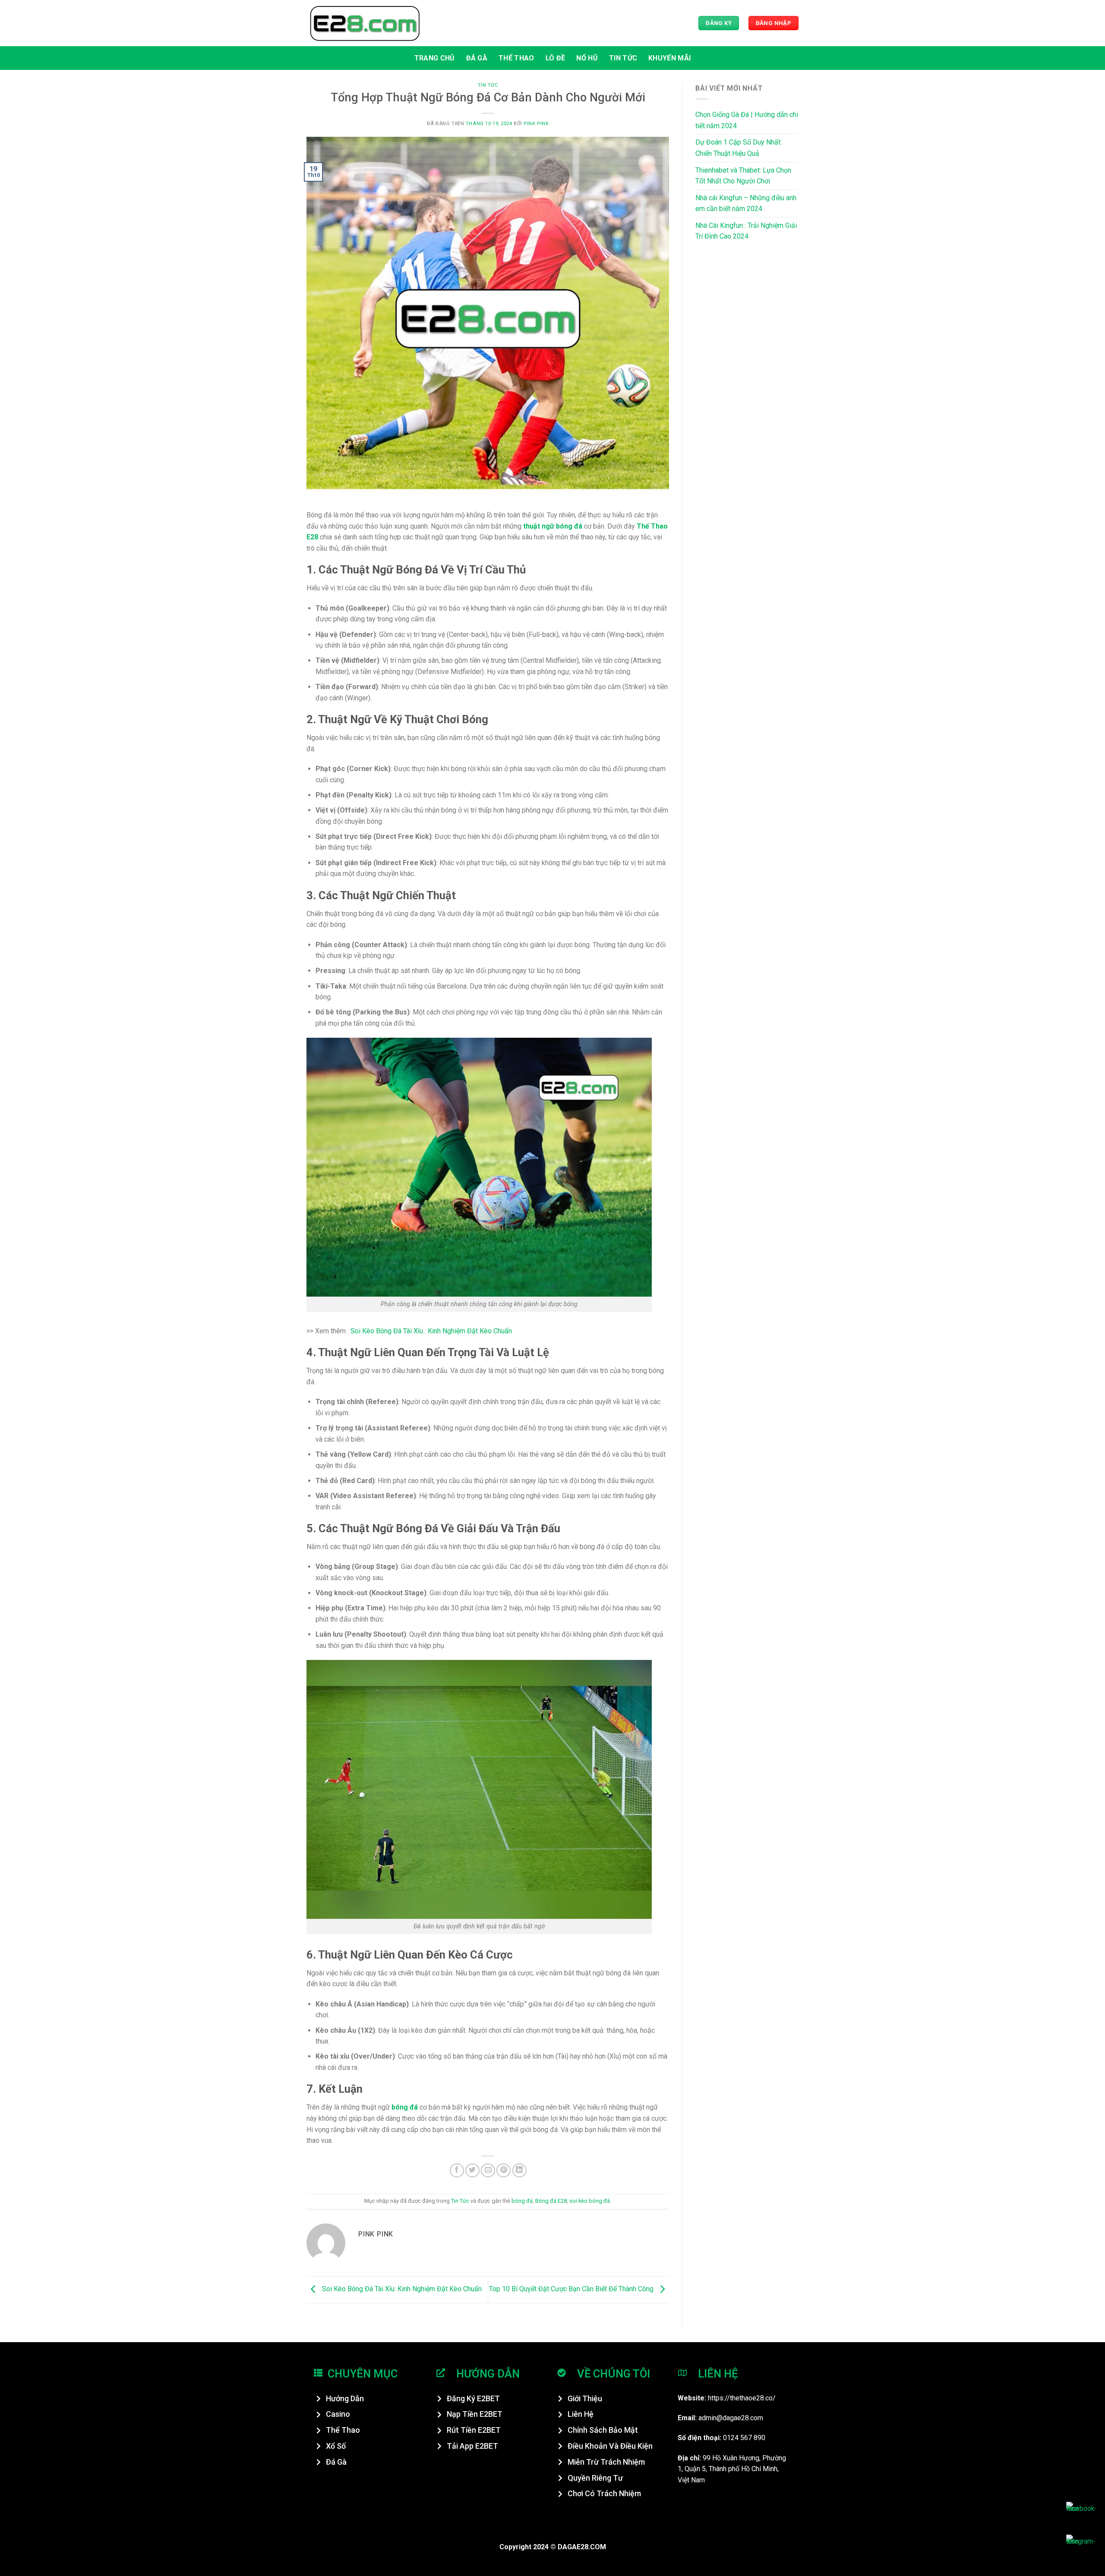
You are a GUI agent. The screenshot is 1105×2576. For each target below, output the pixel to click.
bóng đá (522, 2201)
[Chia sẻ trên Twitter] (472, 2171)
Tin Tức (623, 58)
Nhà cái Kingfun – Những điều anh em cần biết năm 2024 (746, 203)
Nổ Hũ (587, 58)
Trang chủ (435, 58)
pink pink (536, 124)
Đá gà (477, 58)
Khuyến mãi (669, 58)
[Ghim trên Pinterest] (504, 2171)
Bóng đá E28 (551, 2201)
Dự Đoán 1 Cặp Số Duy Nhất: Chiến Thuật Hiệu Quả (739, 148)
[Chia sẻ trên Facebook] (457, 2171)
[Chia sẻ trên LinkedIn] (519, 2171)
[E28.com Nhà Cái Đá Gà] (365, 23)
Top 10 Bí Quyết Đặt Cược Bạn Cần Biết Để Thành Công (572, 2289)
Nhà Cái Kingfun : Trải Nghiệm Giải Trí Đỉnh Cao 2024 (746, 231)
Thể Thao (516, 58)
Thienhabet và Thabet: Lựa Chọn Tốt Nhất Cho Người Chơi (743, 176)
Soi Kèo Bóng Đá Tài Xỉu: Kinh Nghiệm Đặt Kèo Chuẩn (401, 2289)
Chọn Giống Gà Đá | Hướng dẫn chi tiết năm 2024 (747, 120)
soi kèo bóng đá (590, 2201)
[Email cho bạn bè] (488, 2171)
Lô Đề (556, 58)
